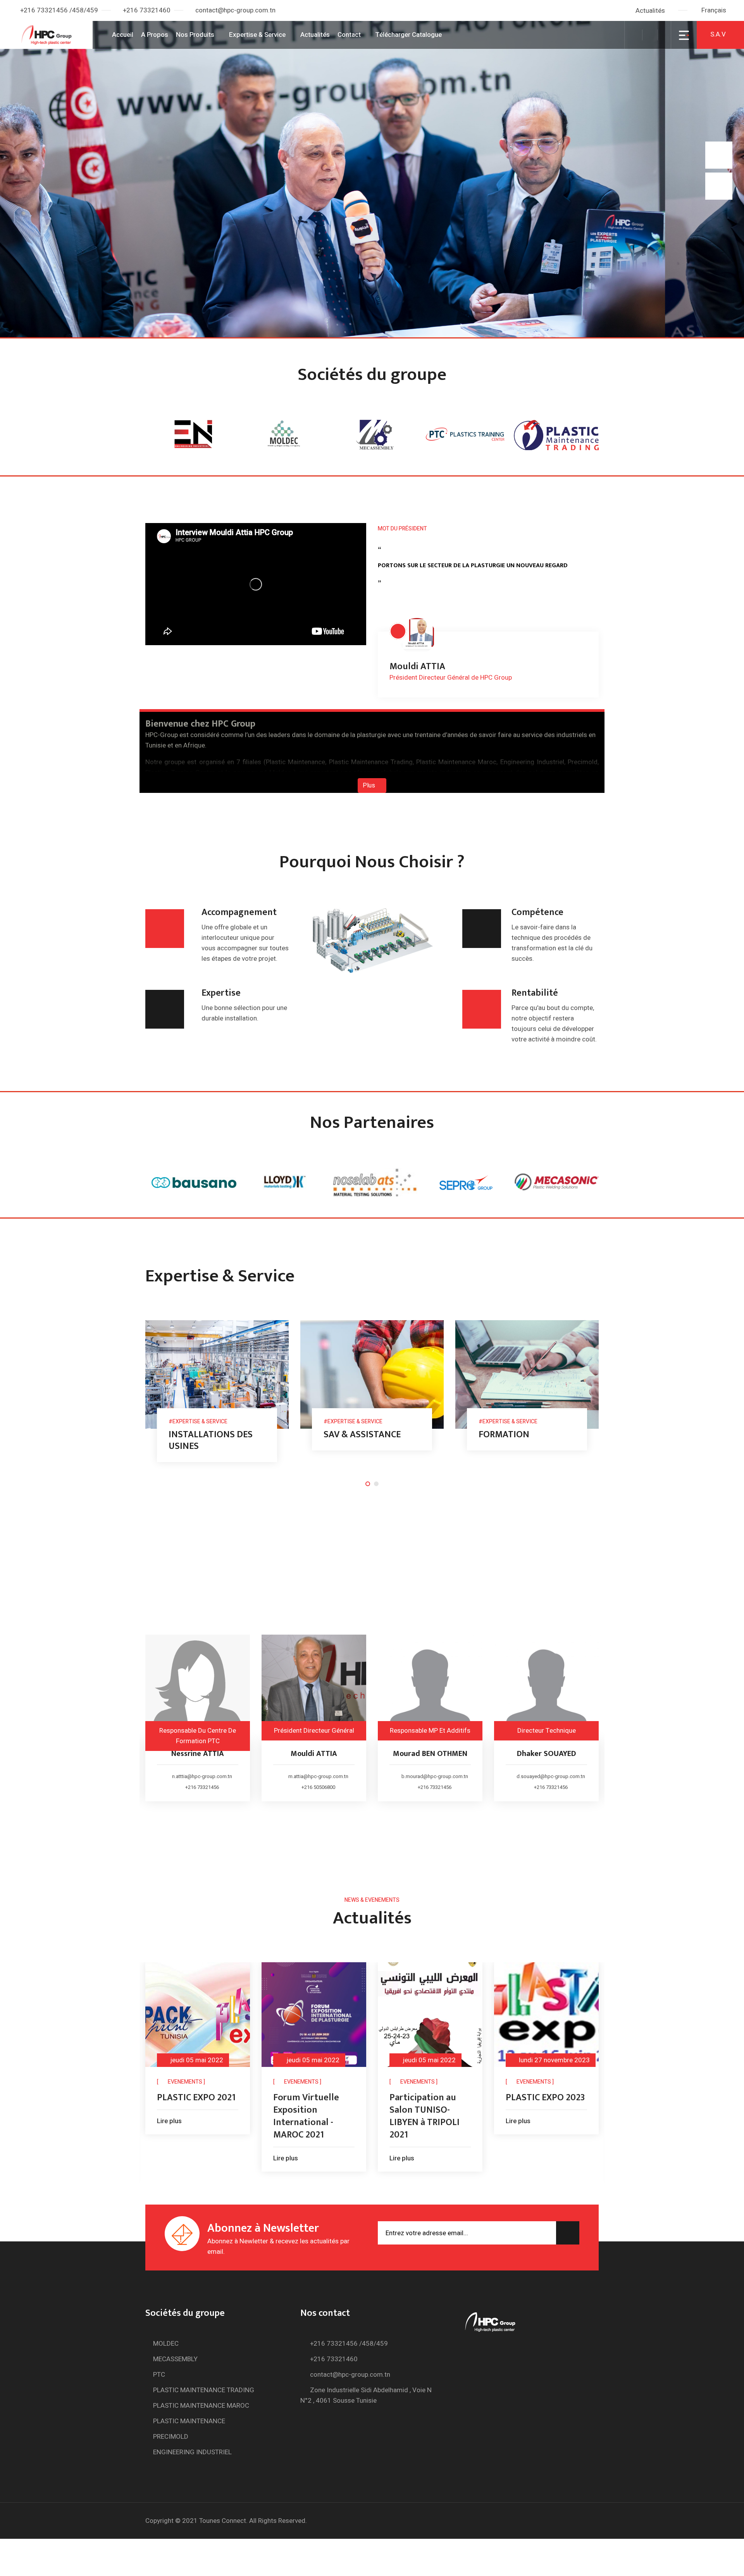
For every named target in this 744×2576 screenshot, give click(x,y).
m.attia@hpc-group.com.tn (206, 1776)
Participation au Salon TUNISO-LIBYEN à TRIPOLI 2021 (313, 2116)
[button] (717, 10)
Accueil (123, 35)
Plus (370, 786)
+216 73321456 (322, 1787)
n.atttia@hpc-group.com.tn (555, 1776)
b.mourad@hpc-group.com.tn (322, 1776)
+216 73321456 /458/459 (59, 10)
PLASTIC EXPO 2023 (434, 2098)
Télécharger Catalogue (408, 35)
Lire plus (174, 2158)
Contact (349, 35)
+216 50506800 (206, 1787)
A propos (155, 35)
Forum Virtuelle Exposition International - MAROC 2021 (195, 2116)
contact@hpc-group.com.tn (235, 10)
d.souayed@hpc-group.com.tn (439, 1776)
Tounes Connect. (223, 2521)
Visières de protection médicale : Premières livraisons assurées (549, 2122)
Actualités (650, 11)
